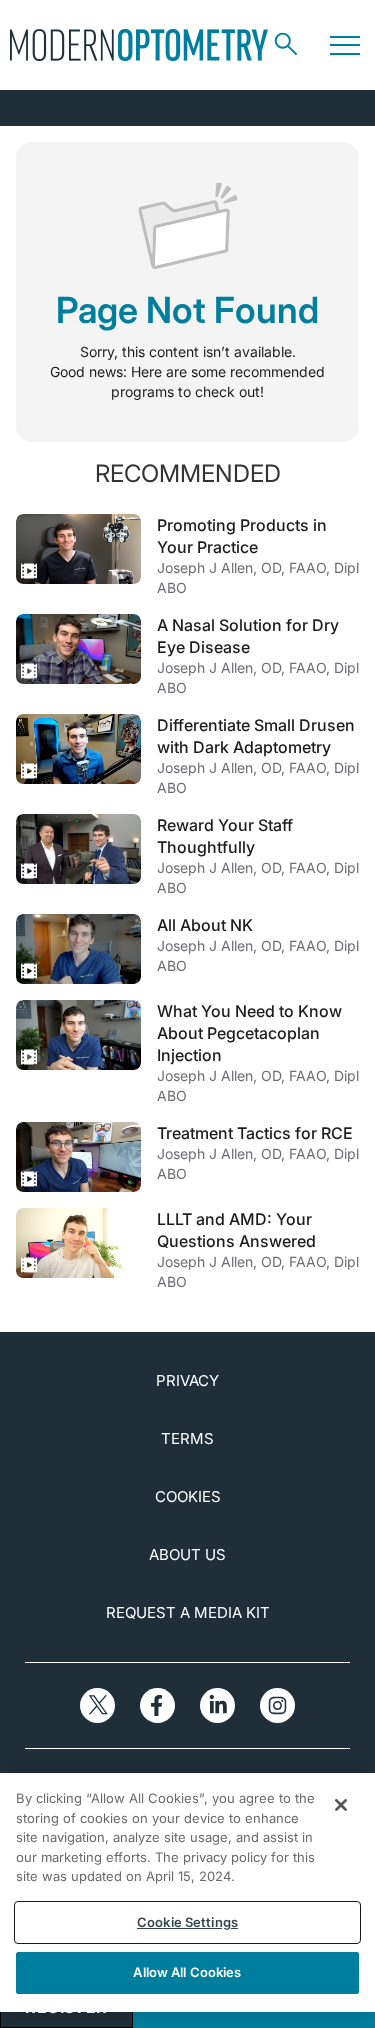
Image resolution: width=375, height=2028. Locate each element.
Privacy (187, 1380)
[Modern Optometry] (139, 45)
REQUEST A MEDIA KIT (188, 1612)
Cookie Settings (187, 1922)
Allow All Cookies (187, 1972)
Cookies (188, 1496)
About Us (187, 1554)
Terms (187, 1438)
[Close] (341, 1805)
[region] (187, 1892)
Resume (78, 549)
